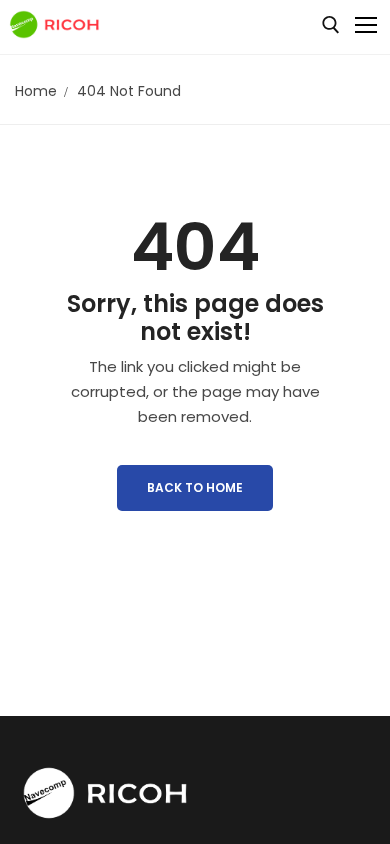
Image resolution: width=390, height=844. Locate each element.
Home (36, 91)
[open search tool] (331, 25)
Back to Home (195, 487)
